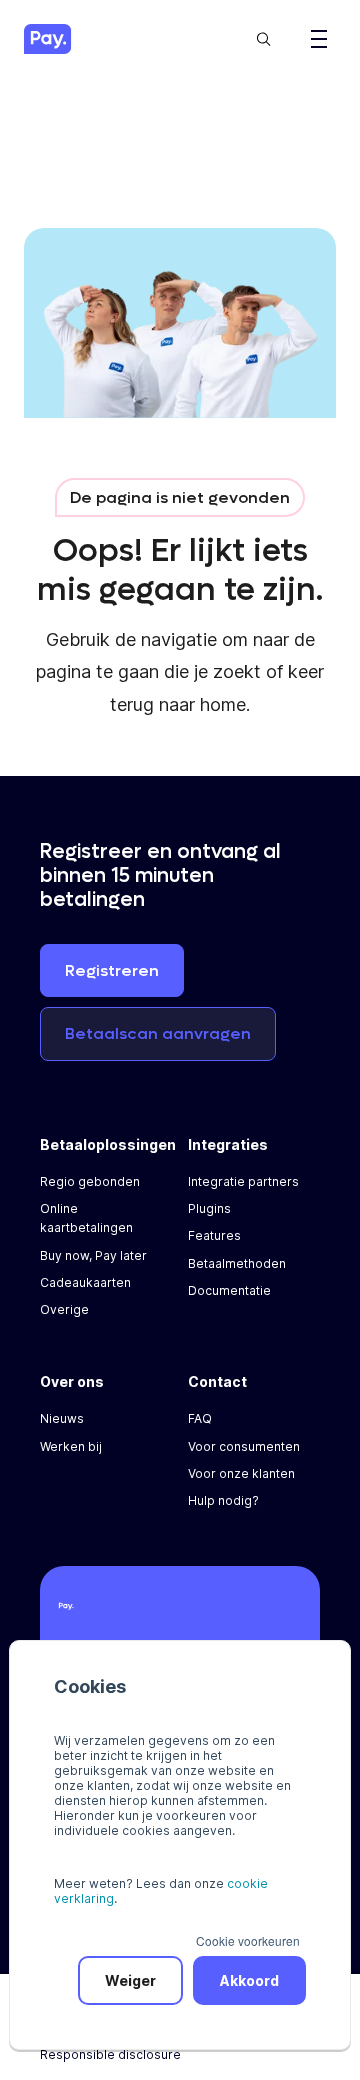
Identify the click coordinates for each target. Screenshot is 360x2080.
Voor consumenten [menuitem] (244, 1446)
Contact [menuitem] (217, 1381)
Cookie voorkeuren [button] (248, 1940)
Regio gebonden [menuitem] (90, 1181)
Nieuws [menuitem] (62, 1418)
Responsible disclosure (110, 2054)
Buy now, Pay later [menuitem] (93, 1255)
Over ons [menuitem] (72, 1381)
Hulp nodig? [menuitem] (223, 1500)
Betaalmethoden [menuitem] (237, 1263)
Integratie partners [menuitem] (243, 1181)
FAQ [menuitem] (200, 1418)
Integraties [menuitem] (228, 1144)
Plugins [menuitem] (209, 1208)
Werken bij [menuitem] (71, 1446)
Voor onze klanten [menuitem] (241, 1473)
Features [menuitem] (214, 1235)
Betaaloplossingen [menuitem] (108, 1144)
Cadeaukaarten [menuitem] (85, 1282)
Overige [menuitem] (64, 1309)
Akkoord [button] (249, 1980)
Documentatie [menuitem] (229, 1290)
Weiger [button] (130, 1980)
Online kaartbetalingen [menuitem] (86, 1218)
